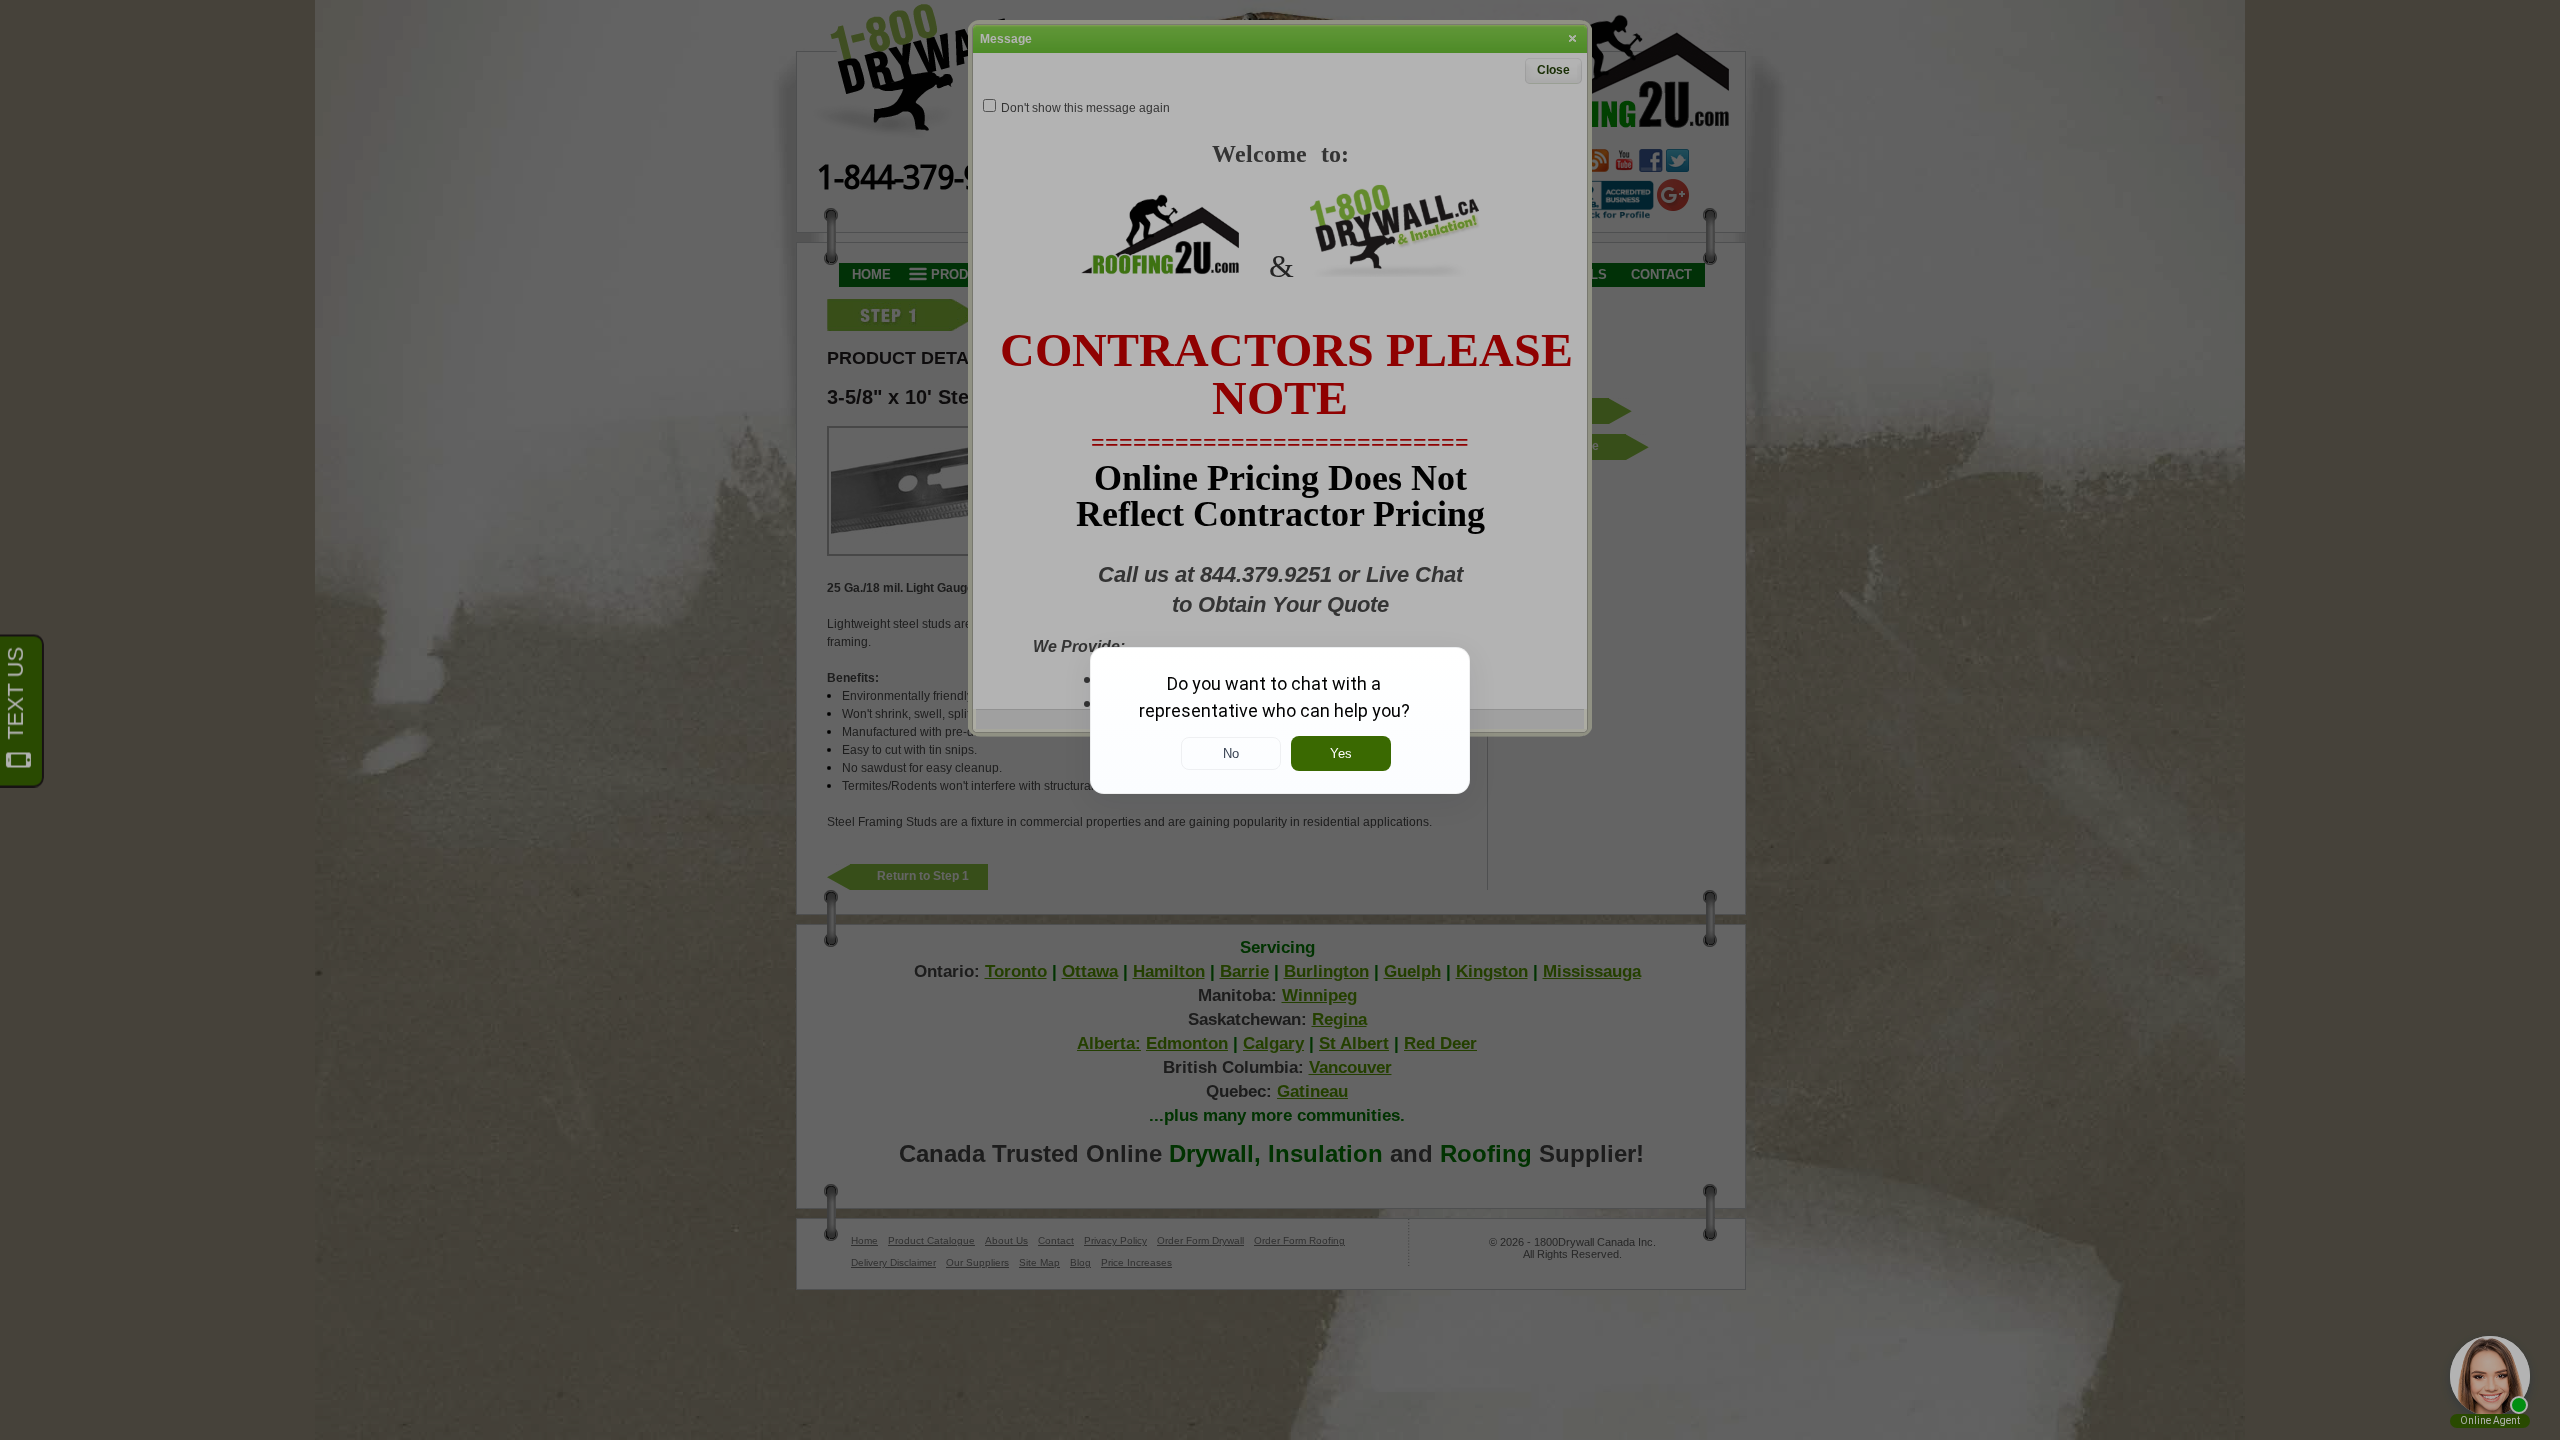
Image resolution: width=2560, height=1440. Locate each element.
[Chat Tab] (1280, 720)
